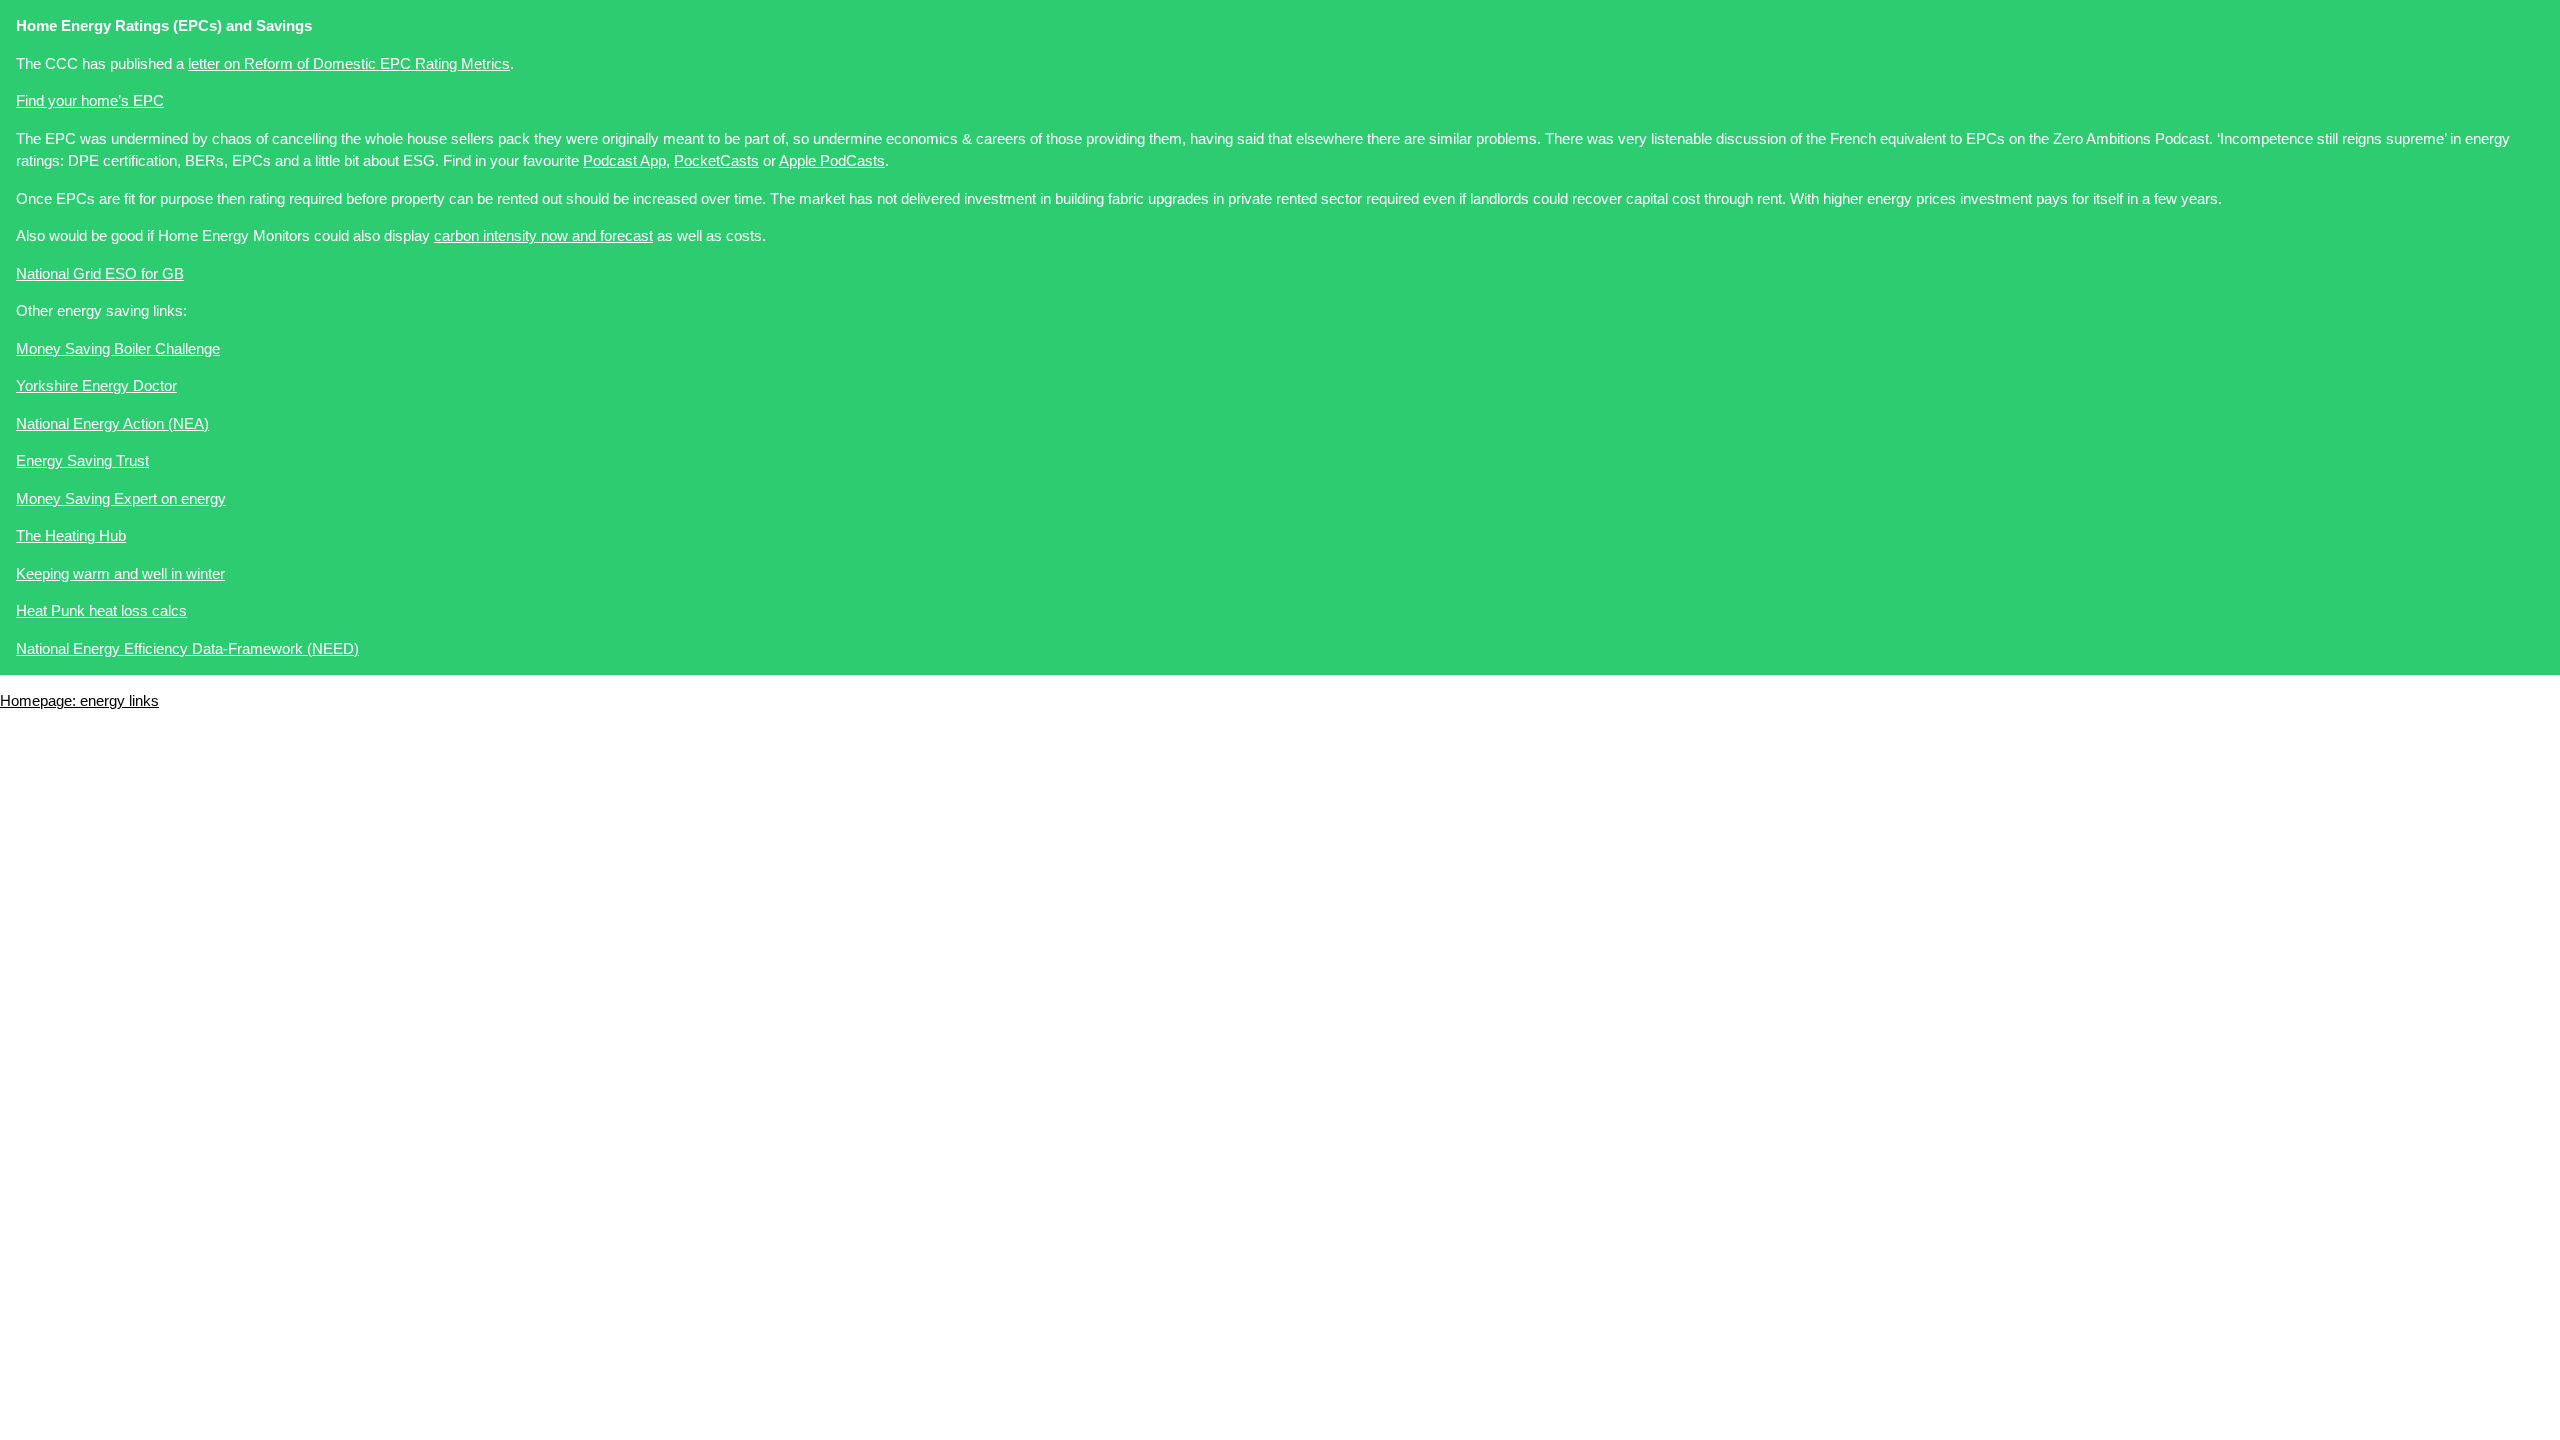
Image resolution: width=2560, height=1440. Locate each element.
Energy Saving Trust (82, 460)
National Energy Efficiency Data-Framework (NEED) (187, 648)
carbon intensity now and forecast (543, 235)
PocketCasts (716, 160)
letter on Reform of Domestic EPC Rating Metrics (349, 63)
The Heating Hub (71, 535)
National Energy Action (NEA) (112, 423)
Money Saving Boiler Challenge (118, 348)
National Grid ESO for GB (100, 273)
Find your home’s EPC (90, 100)
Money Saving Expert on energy (121, 498)
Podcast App (624, 160)
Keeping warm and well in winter (120, 573)
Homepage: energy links (79, 700)
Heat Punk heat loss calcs (101, 610)
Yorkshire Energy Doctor (96, 385)
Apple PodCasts (832, 160)
